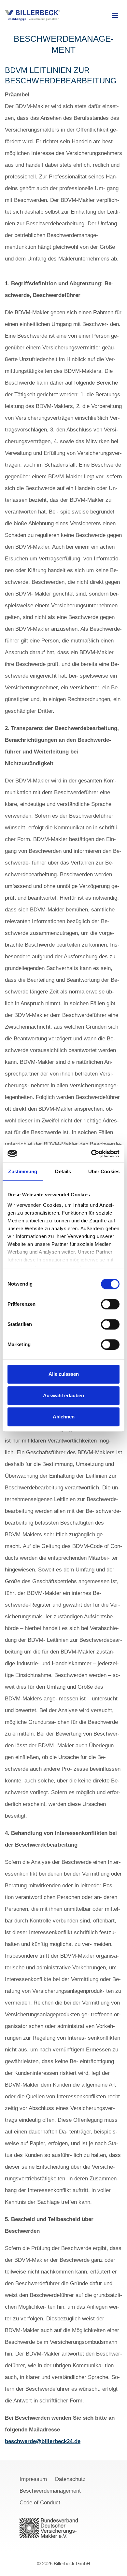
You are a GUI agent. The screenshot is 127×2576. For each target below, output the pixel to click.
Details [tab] (63, 1171)
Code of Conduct (40, 2503)
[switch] (110, 1304)
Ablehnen (64, 1417)
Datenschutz (70, 2479)
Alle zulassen (64, 1374)
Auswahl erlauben (63, 1395)
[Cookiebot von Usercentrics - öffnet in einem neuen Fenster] (91, 1154)
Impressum (33, 2479)
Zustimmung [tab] (23, 1171)
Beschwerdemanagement (50, 2491)
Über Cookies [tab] (104, 1171)
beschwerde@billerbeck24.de (43, 2441)
